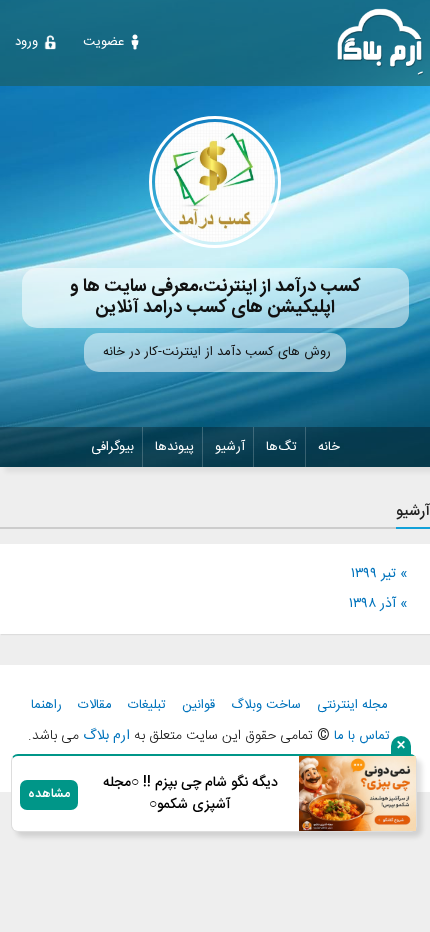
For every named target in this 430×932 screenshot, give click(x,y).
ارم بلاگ (104, 736)
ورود (26, 42)
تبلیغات (147, 705)
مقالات (95, 705)
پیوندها (174, 447)
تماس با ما (362, 736)
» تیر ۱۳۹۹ (379, 574)
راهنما (46, 705)
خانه (329, 447)
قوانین (198, 705)
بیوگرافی (112, 447)
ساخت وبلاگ (266, 705)
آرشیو (230, 447)
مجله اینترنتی (352, 705)
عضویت (103, 42)
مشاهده (49, 794)
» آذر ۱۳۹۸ (378, 604)
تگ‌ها (281, 447)
